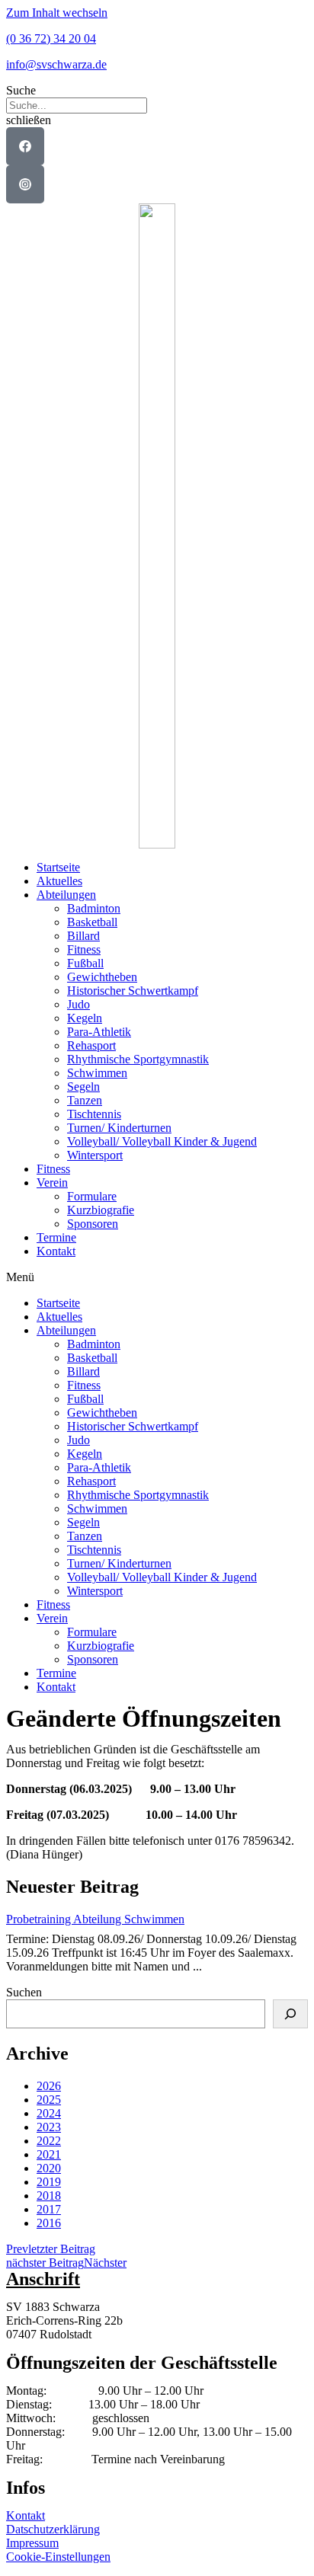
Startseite (58, 867)
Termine (56, 1237)
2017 (49, 2209)
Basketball (92, 922)
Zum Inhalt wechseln (57, 13)
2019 (49, 2182)
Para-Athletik (99, 1032)
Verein (52, 1183)
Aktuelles (59, 881)
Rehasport (91, 1045)
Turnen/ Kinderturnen (119, 1128)
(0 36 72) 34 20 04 (51, 38)
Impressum (32, 2543)
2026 (49, 2086)
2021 (49, 2154)
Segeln (83, 1087)
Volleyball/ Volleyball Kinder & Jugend (162, 1141)
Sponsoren (93, 1224)
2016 (49, 2223)
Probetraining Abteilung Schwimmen (95, 1919)
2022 (49, 2141)
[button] (157, 91)
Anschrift (43, 2279)
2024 (49, 2113)
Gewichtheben (102, 977)
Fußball (85, 963)
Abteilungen (66, 895)
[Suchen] (290, 2014)
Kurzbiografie (101, 1210)
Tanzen (85, 1100)
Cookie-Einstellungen (58, 2557)
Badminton (94, 908)
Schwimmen (97, 1073)
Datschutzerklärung (53, 2529)
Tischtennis (94, 1114)
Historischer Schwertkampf (133, 991)
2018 (49, 2196)
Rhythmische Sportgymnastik (138, 1059)
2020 (49, 2168)
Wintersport (95, 1155)
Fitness (84, 949)
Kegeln (85, 1018)
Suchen (24, 1992)
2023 (49, 2127)
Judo (78, 1004)
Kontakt (56, 1251)
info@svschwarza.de (56, 64)
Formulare (92, 1196)
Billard (83, 936)
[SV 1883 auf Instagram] (25, 184)
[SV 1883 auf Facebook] (25, 146)
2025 (49, 2100)
